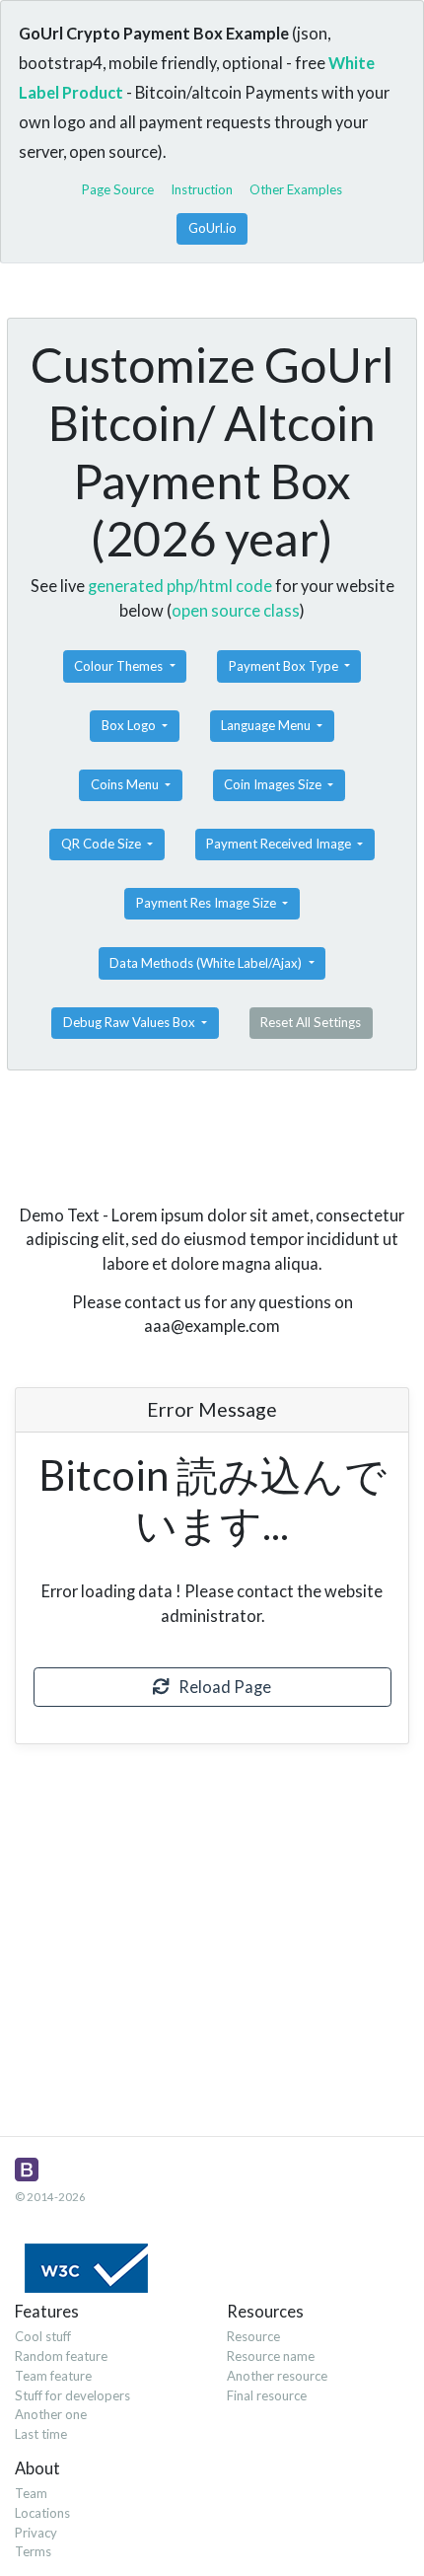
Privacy (36, 2533)
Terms (33, 2551)
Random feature (61, 2356)
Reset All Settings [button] (311, 1022)
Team (31, 2493)
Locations (42, 2513)
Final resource (267, 2395)
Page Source (118, 189)
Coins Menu (126, 784)
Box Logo (130, 725)
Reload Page (220, 1687)
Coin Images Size (274, 784)
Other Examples (296, 189)
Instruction (202, 189)
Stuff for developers (72, 2395)
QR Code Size (103, 844)
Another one (51, 2414)
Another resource (277, 2376)
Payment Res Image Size (208, 903)
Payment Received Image (280, 844)
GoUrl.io (212, 228)
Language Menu (267, 725)
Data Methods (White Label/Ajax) (207, 963)
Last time (41, 2434)
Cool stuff (43, 2336)
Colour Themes (120, 666)
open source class (236, 610)
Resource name (271, 2356)
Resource (253, 2336)
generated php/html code (180, 586)
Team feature (53, 2376)
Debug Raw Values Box (131, 1022)
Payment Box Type (285, 666)
